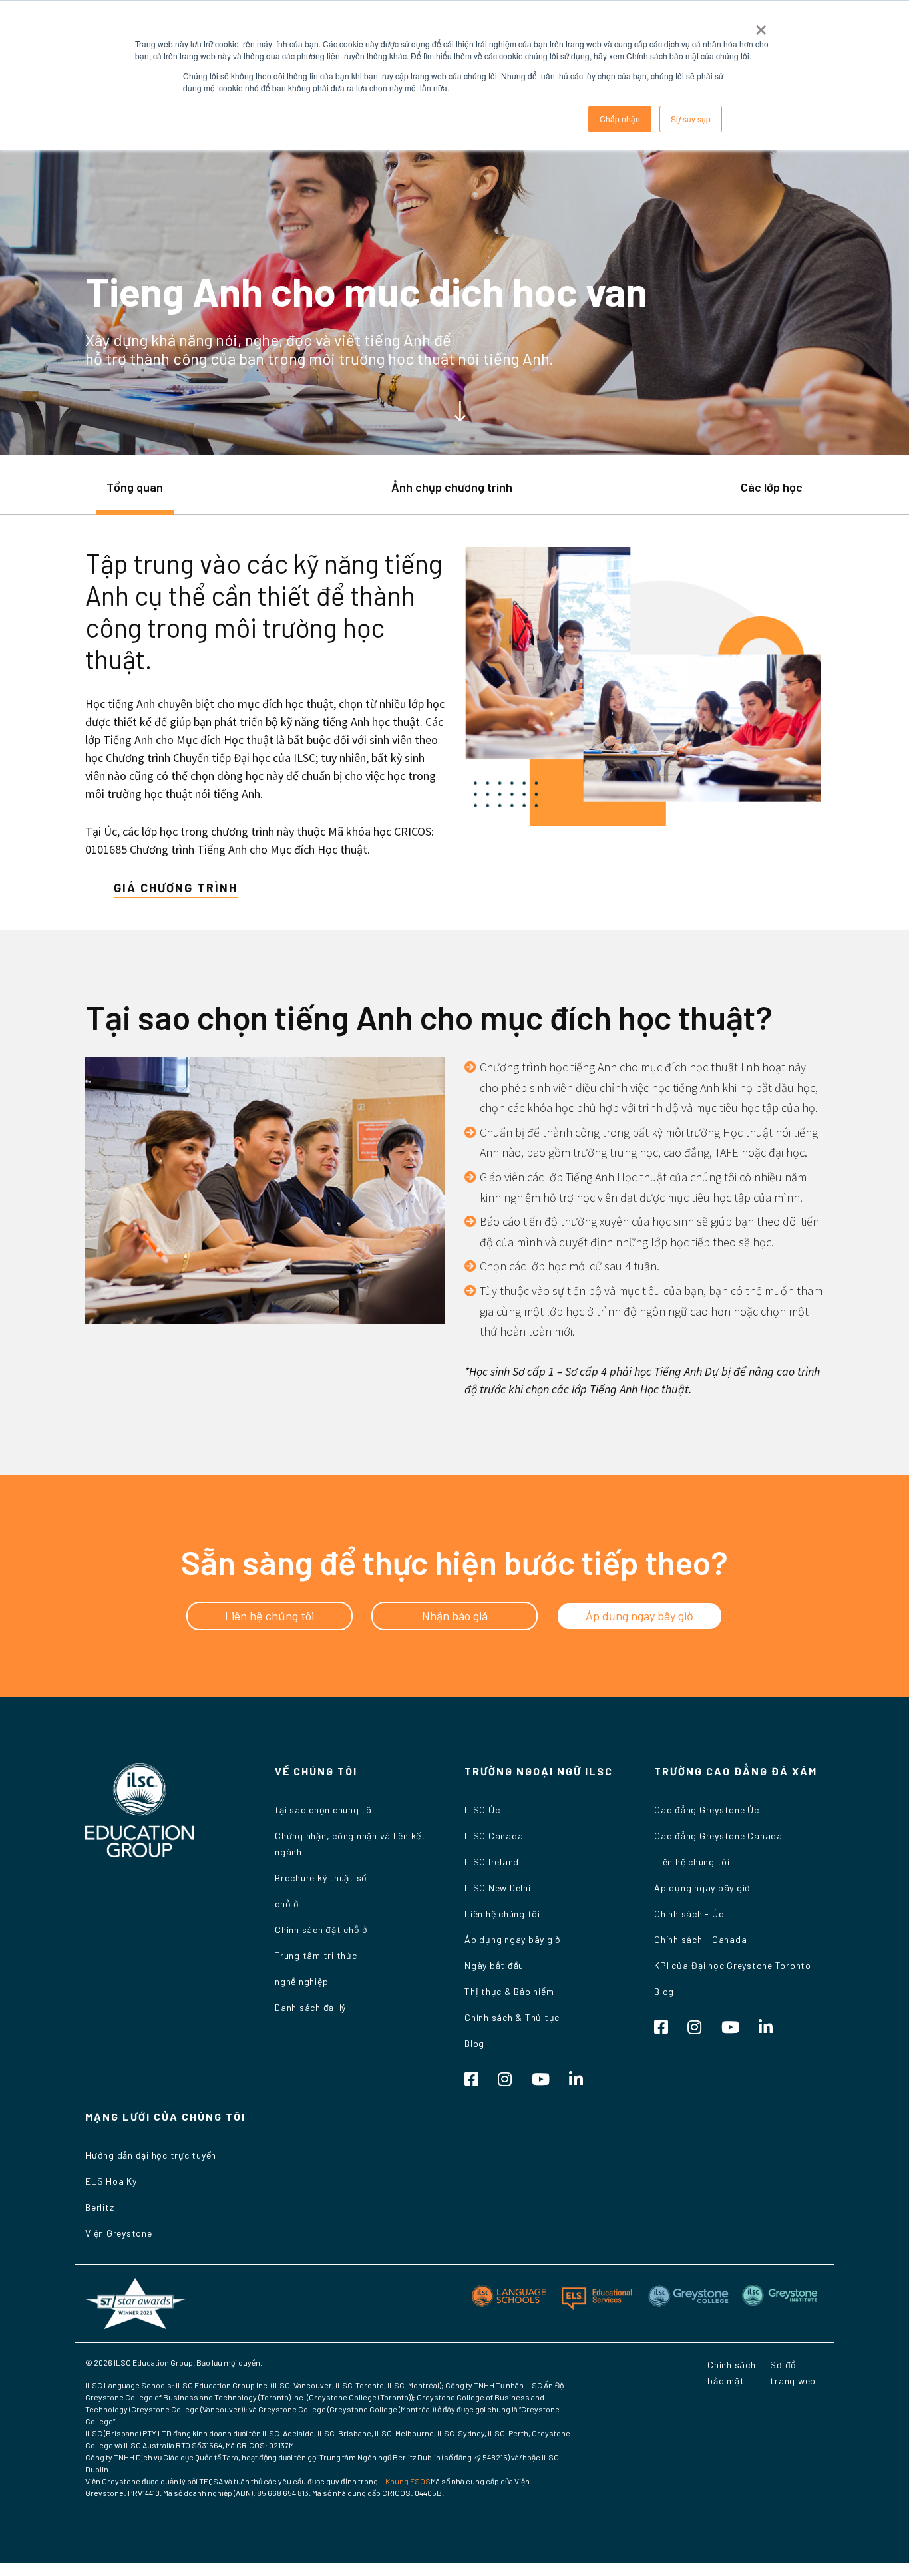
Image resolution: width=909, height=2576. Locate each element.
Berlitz (99, 2207)
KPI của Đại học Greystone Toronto (733, 1965)
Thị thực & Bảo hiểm (509, 1991)
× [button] (761, 25)
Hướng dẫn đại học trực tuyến (151, 2155)
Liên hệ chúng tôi (502, 1914)
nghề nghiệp (301, 1981)
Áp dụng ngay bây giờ (513, 1939)
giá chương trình (176, 888)
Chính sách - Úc (689, 1914)
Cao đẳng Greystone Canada (718, 1836)
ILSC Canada (494, 1836)
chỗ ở (287, 1904)
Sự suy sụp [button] (691, 119)
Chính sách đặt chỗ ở (321, 1930)
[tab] (135, 494)
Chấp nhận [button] (620, 119)
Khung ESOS (408, 2481)
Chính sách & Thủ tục (512, 2017)
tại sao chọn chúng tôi (325, 1810)
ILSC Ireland (492, 1862)
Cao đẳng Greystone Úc (707, 1810)
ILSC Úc (482, 1810)
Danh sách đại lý (310, 2007)
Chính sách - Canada (700, 1939)
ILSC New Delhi (498, 1888)
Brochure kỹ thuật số (321, 1878)
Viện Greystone (119, 2233)
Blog (474, 2043)
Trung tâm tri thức (316, 1955)
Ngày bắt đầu (494, 1965)
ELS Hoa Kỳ (111, 2181)
